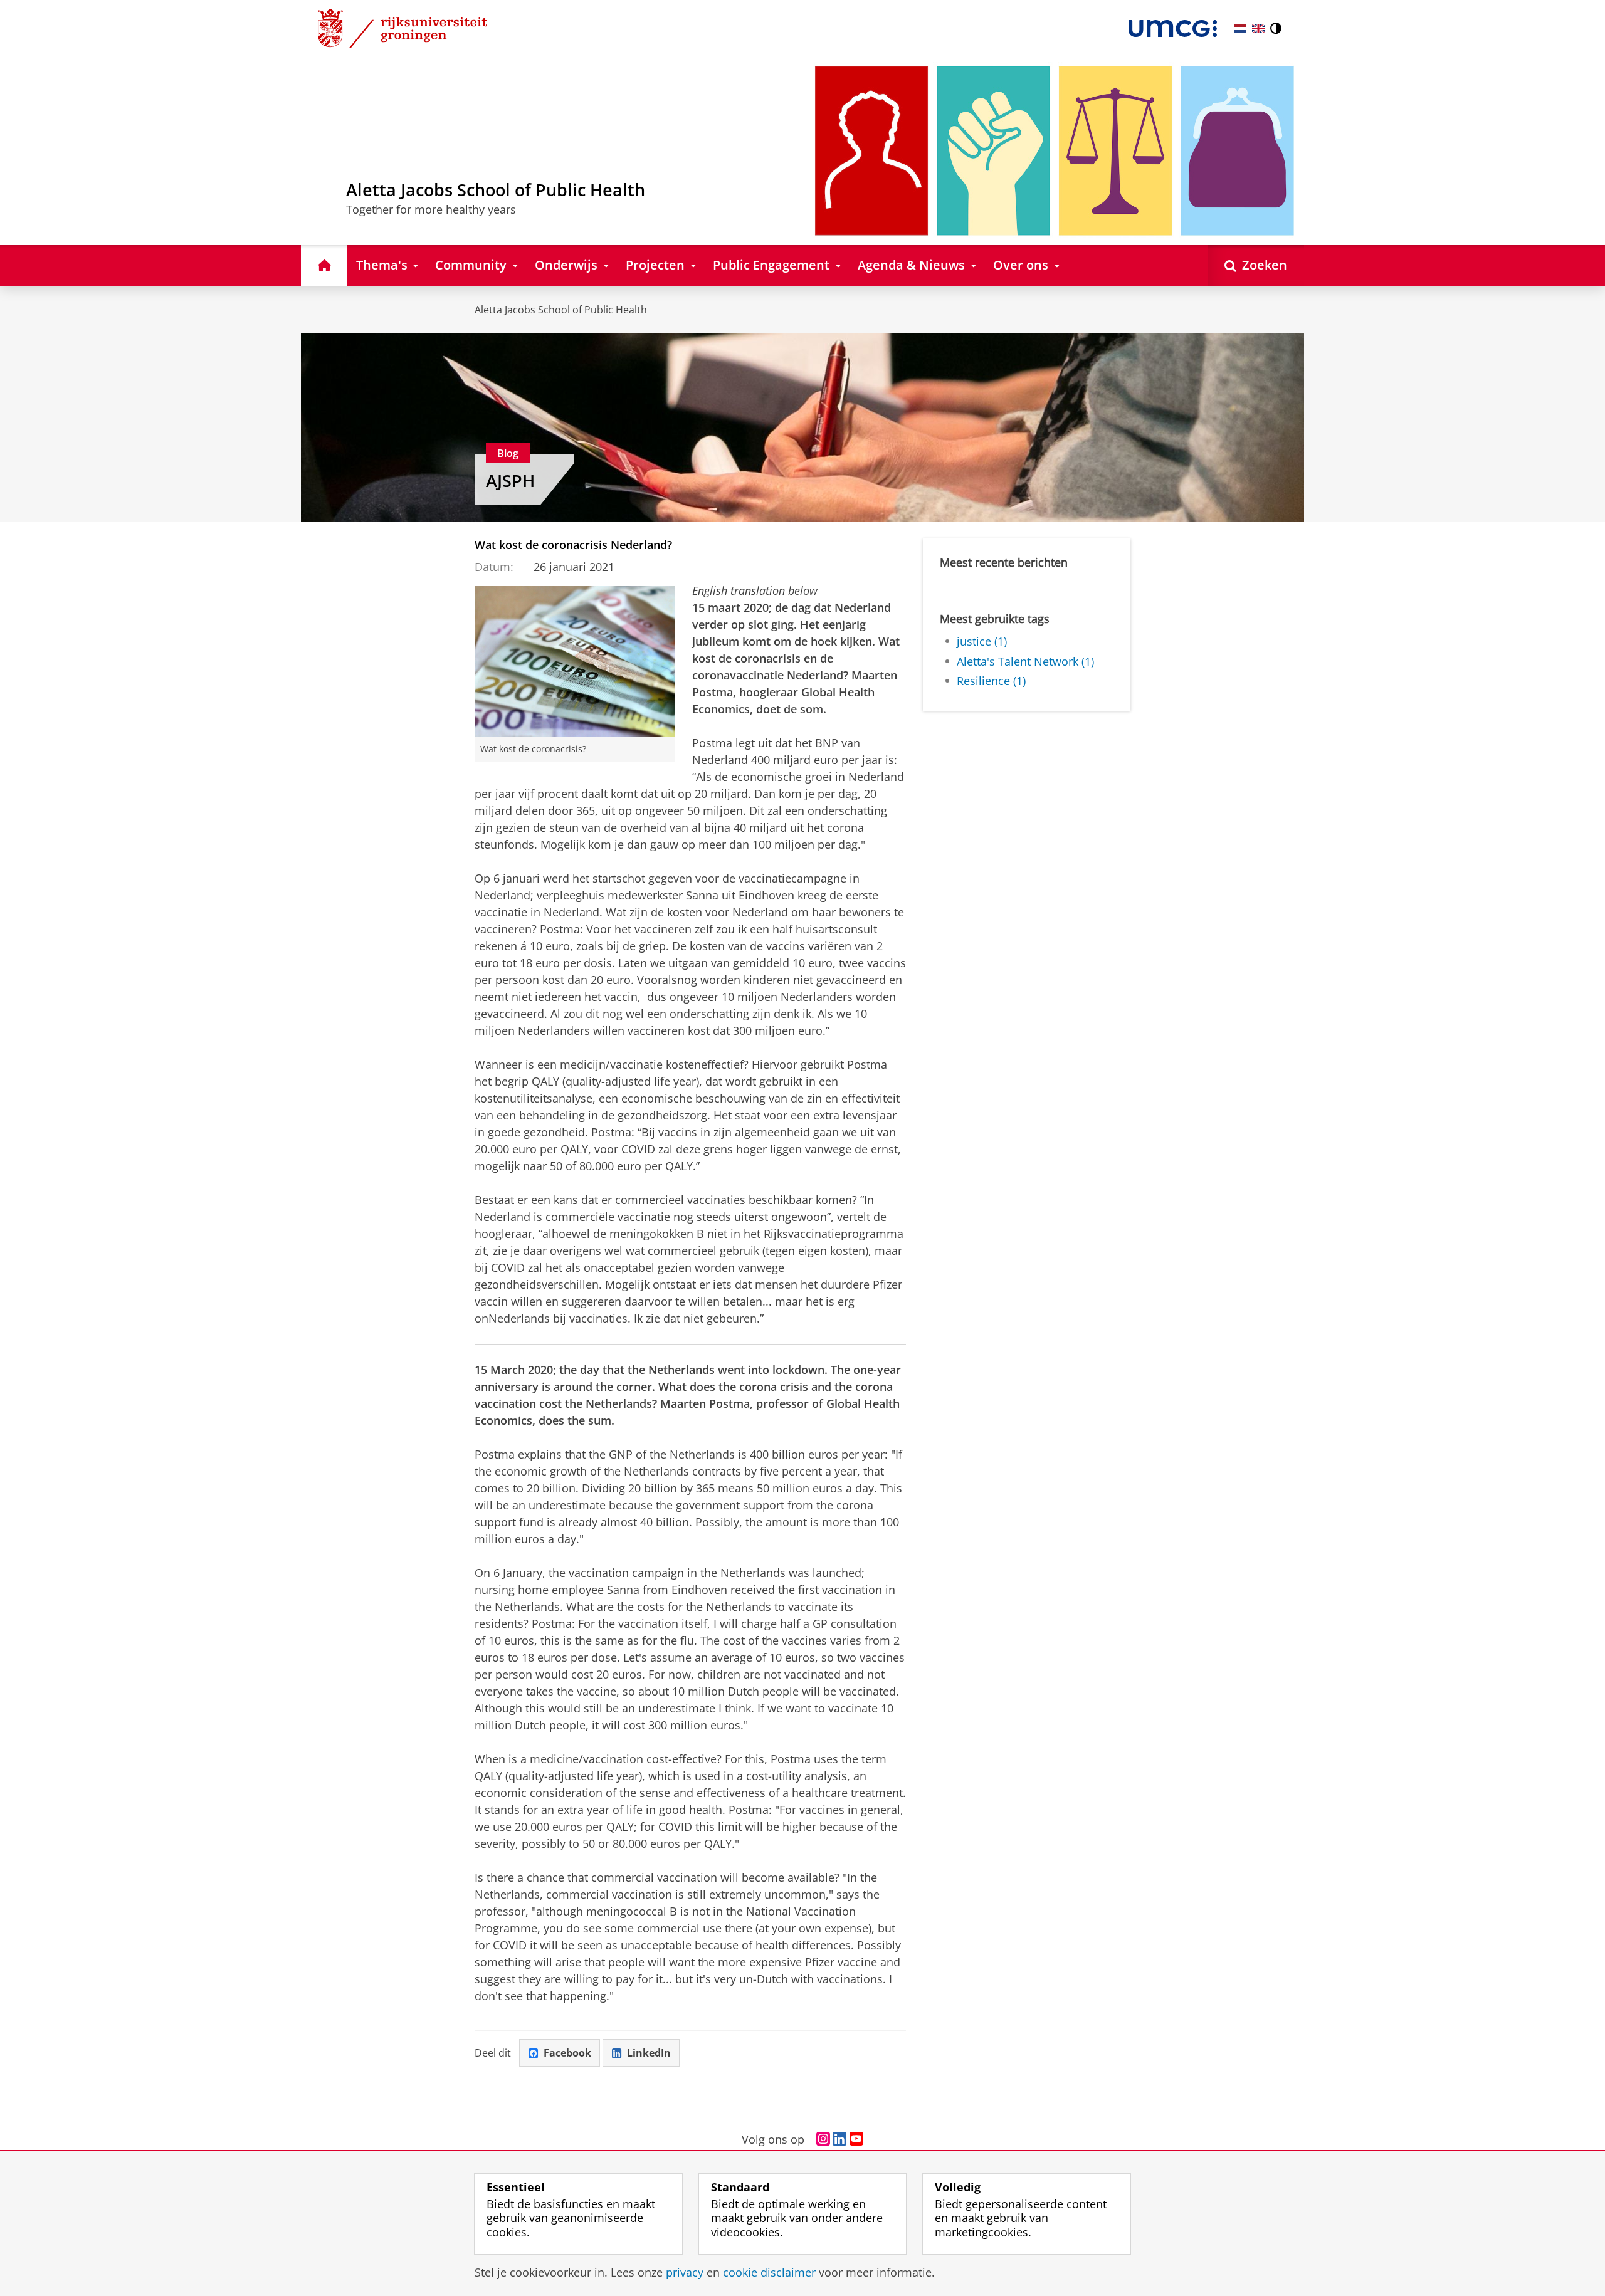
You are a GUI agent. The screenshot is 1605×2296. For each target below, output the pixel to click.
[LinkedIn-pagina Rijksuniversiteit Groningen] (839, 2139)
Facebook (567, 2053)
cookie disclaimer (769, 2272)
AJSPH (510, 481)
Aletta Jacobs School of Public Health (561, 310)
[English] (1258, 29)
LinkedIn (649, 2053)
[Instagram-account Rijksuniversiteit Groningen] (823, 2139)
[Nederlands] (1240, 29)
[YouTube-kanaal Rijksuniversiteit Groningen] (856, 2139)
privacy (685, 2272)
